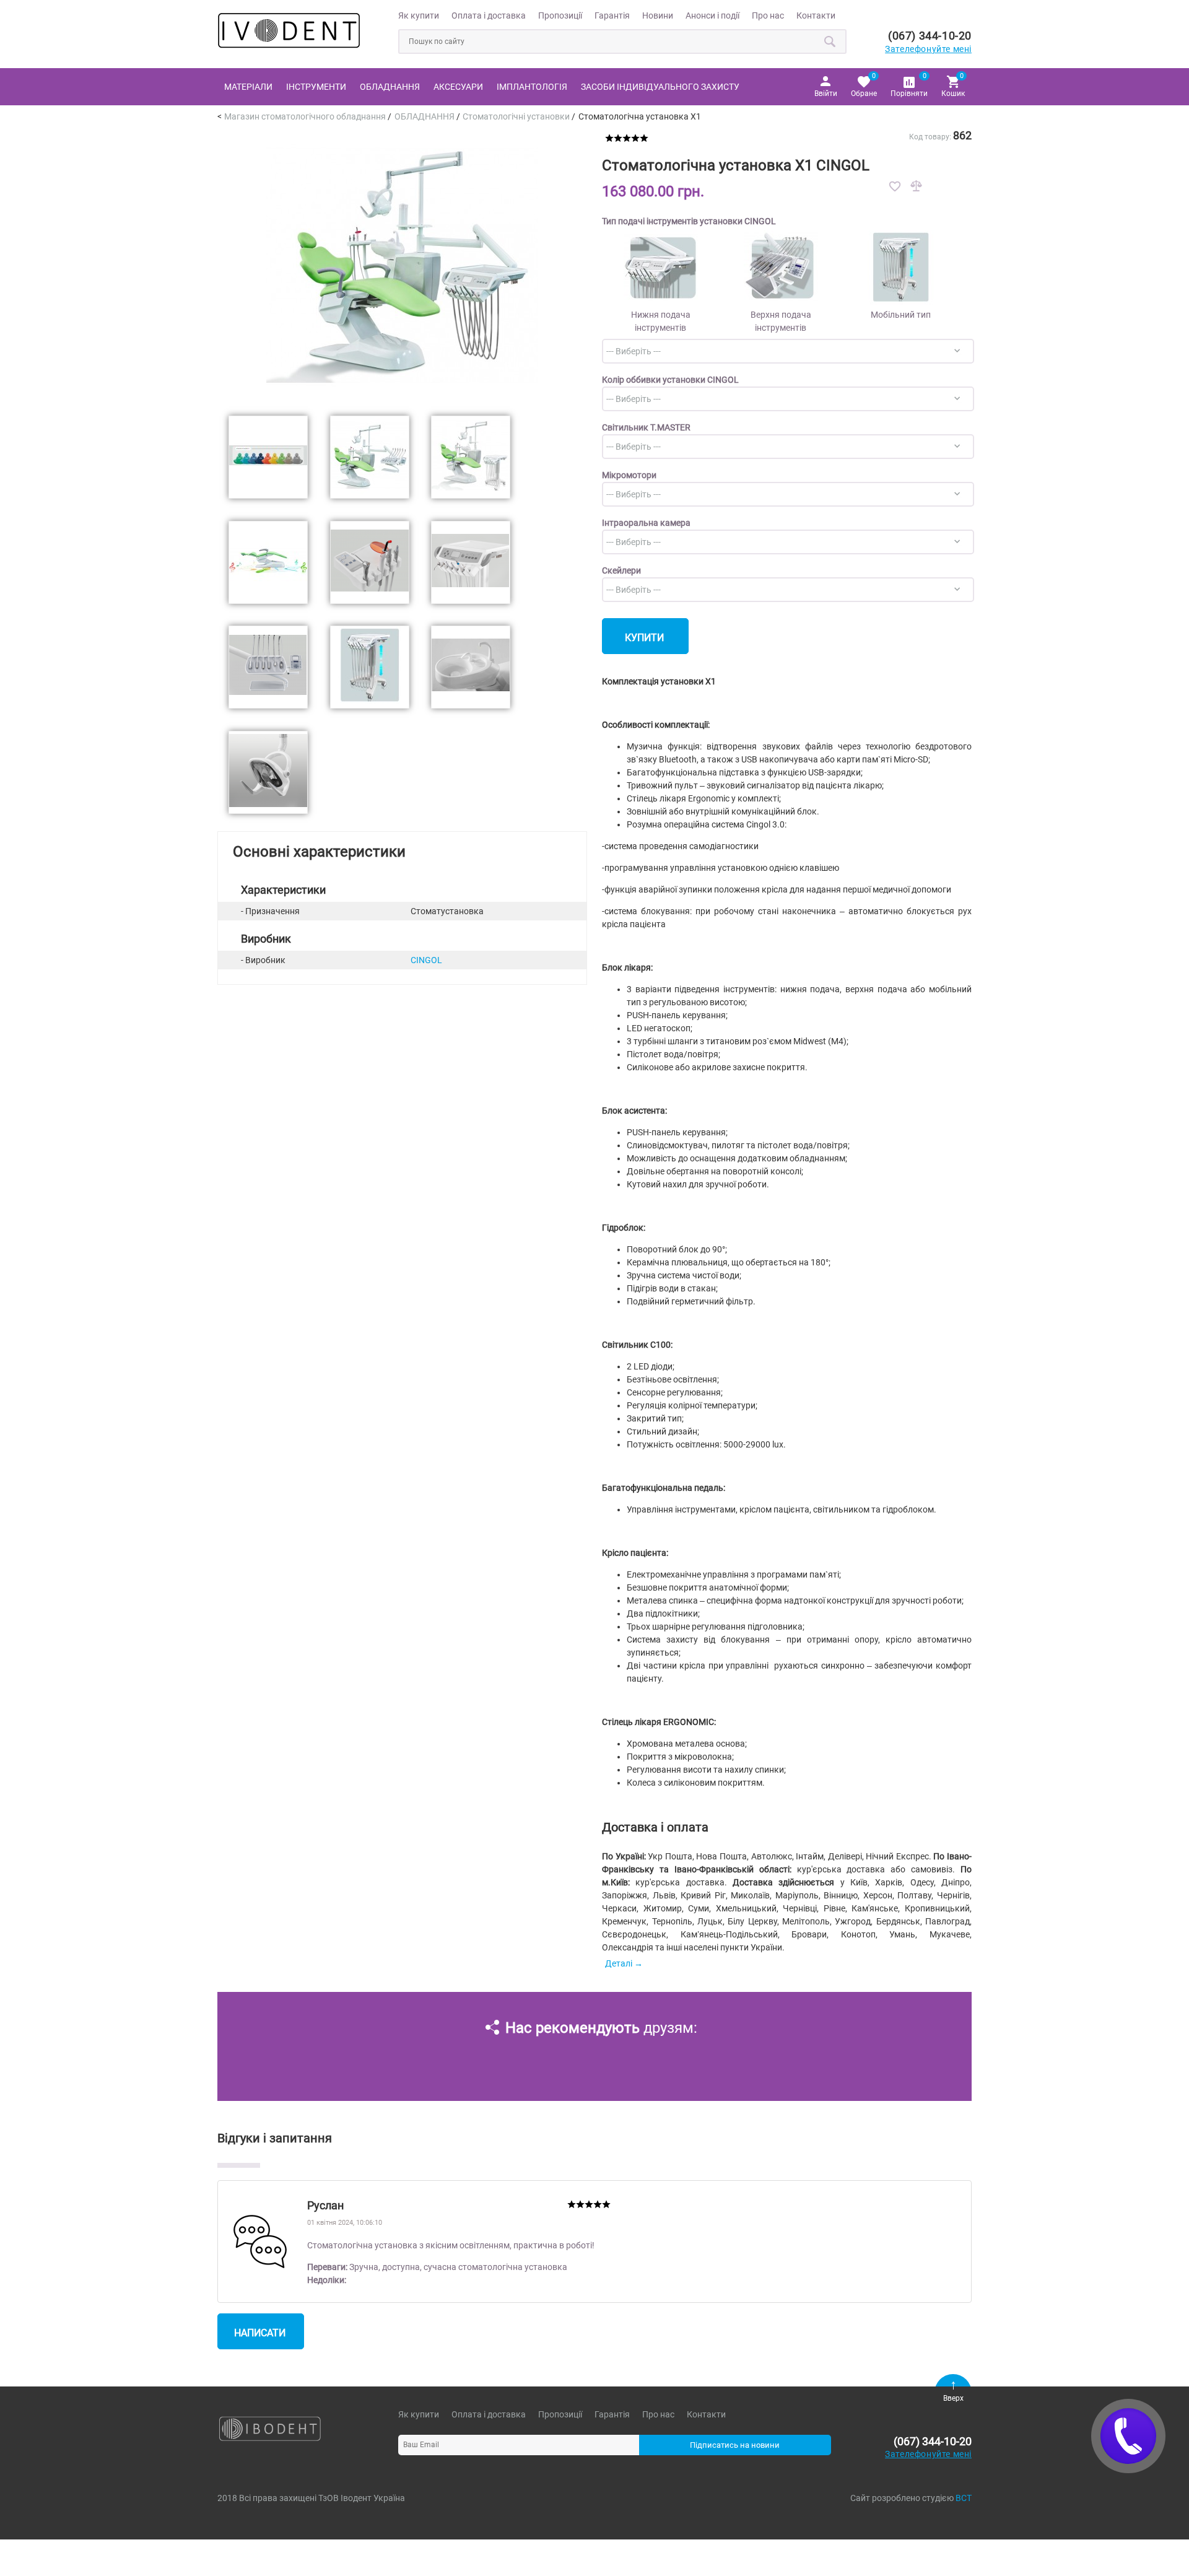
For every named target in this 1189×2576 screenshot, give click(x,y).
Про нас (768, 15)
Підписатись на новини (735, 2445)
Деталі (619, 1963)
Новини (658, 15)
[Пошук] (830, 41)
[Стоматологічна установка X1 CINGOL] (402, 398)
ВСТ (964, 2498)
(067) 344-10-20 (930, 36)
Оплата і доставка (489, 15)
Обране (864, 85)
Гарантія (612, 15)
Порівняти (909, 85)
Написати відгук (260, 2338)
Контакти (816, 15)
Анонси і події (712, 15)
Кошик (953, 85)
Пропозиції (560, 15)
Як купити (419, 15)
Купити (644, 638)
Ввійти (826, 94)
